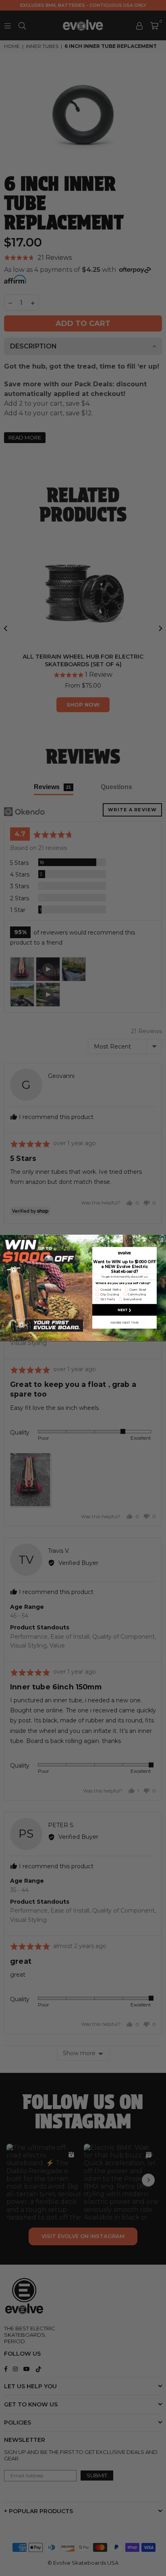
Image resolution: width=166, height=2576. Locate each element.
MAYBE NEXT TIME (124, 1322)
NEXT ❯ (124, 1310)
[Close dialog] (162, 1239)
